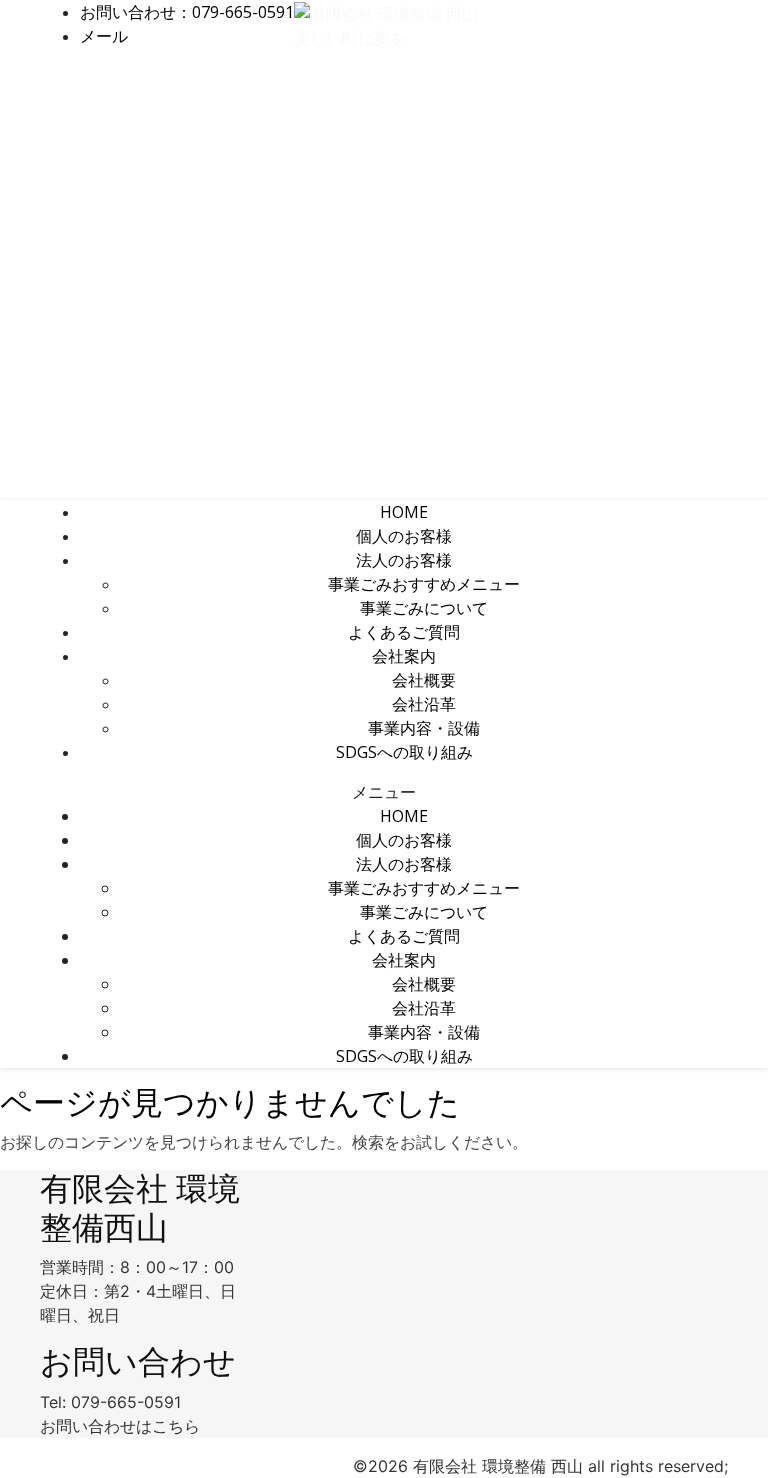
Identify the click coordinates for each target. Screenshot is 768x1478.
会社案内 (404, 656)
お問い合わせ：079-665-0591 (187, 12)
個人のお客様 (404, 536)
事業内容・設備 (424, 728)
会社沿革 (424, 704)
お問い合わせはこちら (120, 1426)
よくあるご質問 (404, 632)
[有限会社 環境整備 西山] (386, 12)
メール (104, 36)
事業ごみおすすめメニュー (424, 584)
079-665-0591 (126, 1402)
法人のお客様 (404, 560)
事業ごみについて (424, 608)
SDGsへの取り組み (404, 752)
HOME (404, 512)
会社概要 (424, 680)
